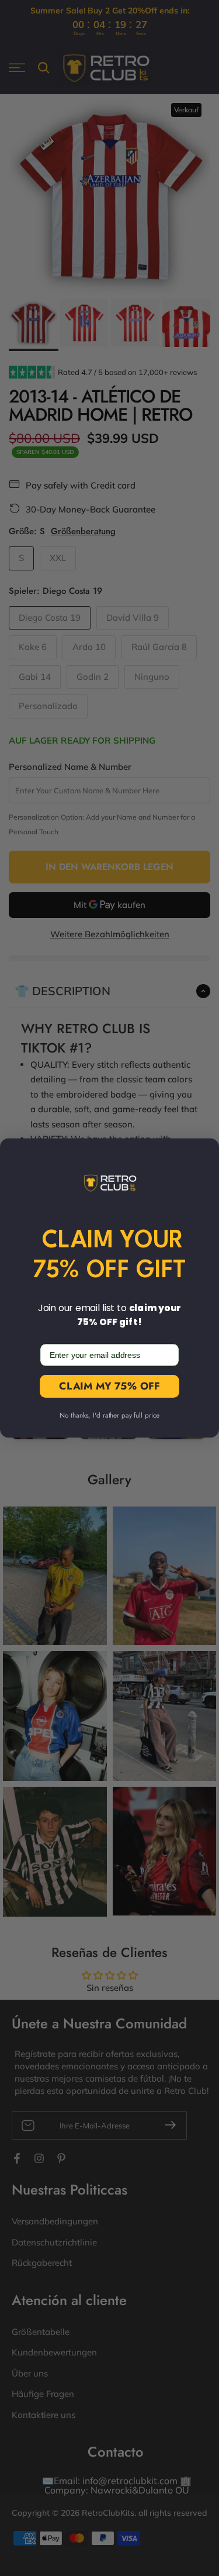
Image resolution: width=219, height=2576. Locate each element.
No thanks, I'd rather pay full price (109, 1416)
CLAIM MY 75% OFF (109, 1386)
